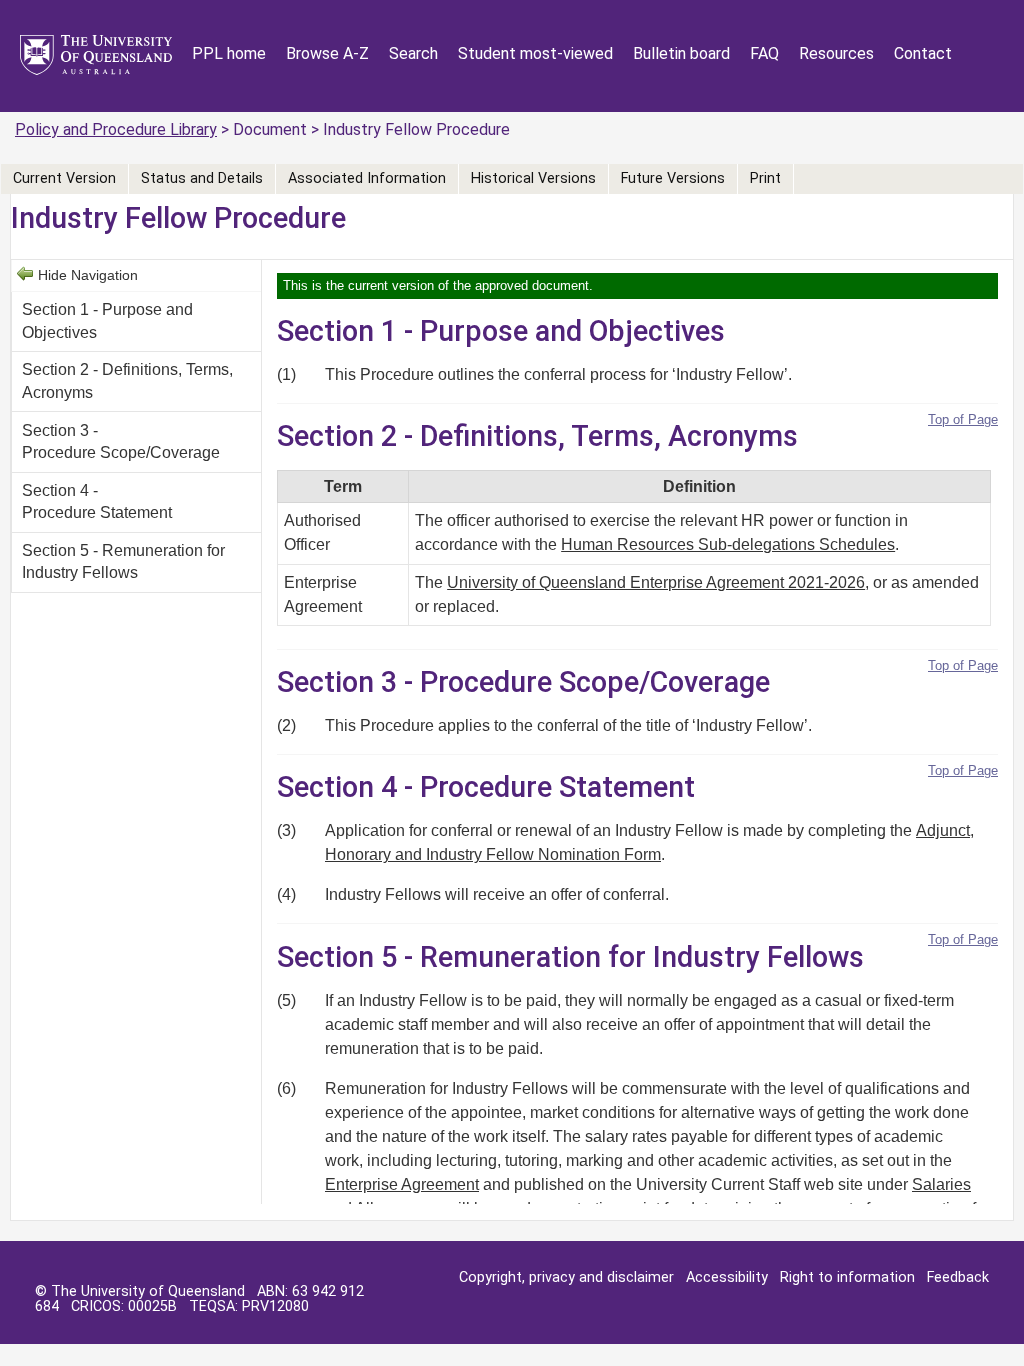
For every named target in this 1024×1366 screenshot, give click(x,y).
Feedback (958, 1277)
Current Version (64, 178)
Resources (836, 53)
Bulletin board (681, 53)
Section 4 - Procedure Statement (97, 501)
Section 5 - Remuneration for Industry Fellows (123, 561)
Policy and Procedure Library (116, 129)
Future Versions (673, 178)
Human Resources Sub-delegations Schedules (728, 544)
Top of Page (963, 419)
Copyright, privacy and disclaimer (566, 1277)
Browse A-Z (327, 53)
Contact (923, 53)
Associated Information (367, 178)
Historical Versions (533, 178)
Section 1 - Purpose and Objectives (107, 320)
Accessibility (727, 1277)
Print (765, 178)
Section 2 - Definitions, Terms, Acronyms (127, 380)
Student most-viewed (535, 53)
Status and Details (202, 178)
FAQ (764, 53)
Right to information (847, 1277)
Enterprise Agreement (402, 1184)
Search (413, 53)
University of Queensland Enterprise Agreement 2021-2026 (656, 582)
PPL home (229, 53)
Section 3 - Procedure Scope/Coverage (121, 441)
